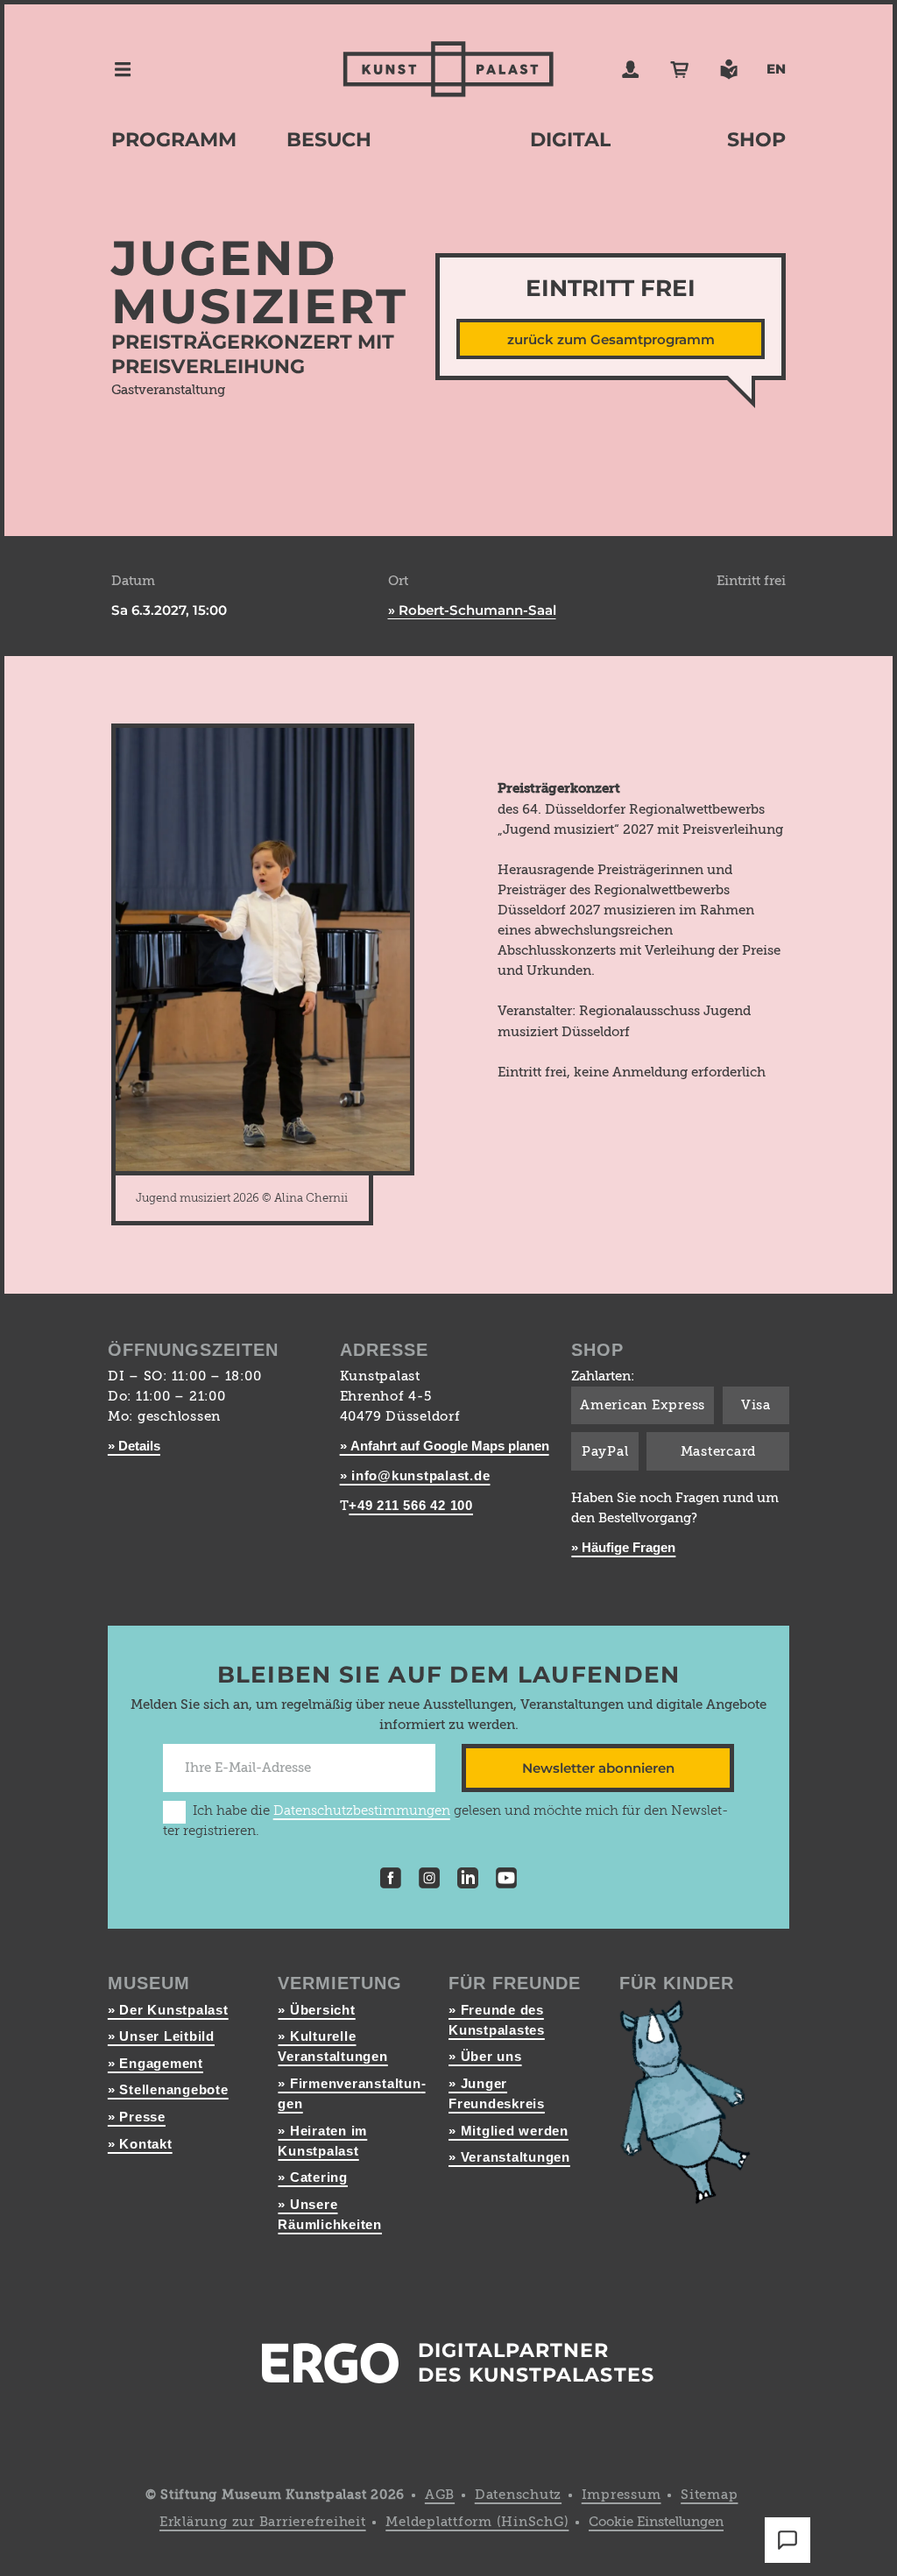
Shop (756, 140)
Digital (570, 140)
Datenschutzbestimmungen (362, 1811)
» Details (134, 1446)
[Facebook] (391, 1881)
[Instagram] (429, 1881)
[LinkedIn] (468, 1881)
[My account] (631, 69)
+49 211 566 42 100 (411, 1505)
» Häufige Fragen (623, 1547)
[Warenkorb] (680, 69)
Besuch (329, 140)
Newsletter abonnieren (598, 1768)
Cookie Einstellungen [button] (656, 2522)
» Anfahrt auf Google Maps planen (445, 1446)
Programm (174, 140)
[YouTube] (506, 1881)
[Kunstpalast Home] (448, 69)
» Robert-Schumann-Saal (472, 610)
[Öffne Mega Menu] (123, 69)
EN (776, 69)
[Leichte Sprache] (729, 69)
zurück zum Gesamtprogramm (611, 339)
